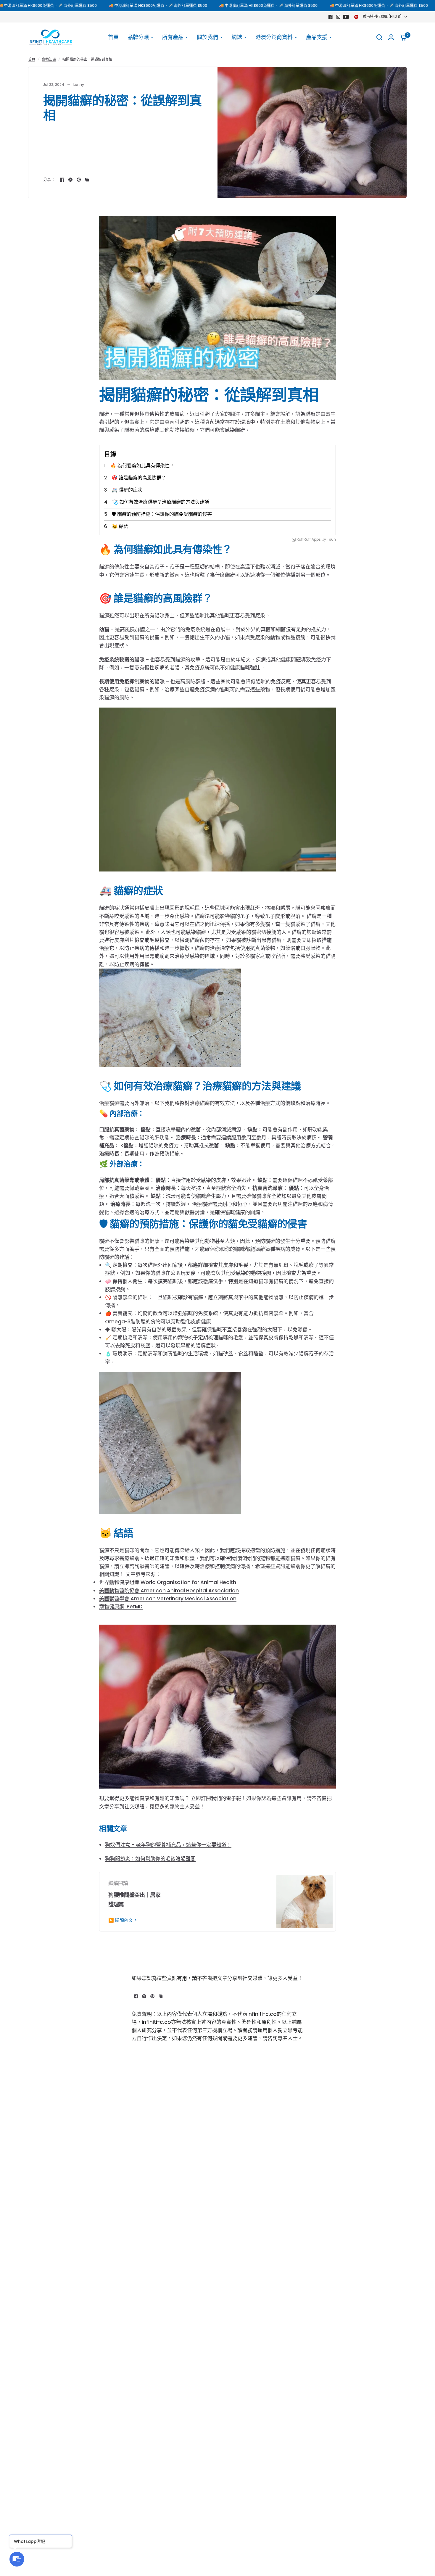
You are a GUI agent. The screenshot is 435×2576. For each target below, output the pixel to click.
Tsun (331, 540)
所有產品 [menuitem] (173, 37)
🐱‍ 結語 (120, 526)
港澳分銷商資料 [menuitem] (274, 37)
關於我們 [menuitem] (207, 37)
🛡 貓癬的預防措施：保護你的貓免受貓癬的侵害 (162, 514)
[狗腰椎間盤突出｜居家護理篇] (304, 1902)
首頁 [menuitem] (113, 37)
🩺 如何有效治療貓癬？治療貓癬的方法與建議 (161, 502)
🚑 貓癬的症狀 (127, 490)
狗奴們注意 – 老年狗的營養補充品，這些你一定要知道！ (168, 1845)
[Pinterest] (79, 180)
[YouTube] (346, 17)
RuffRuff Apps (309, 540)
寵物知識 (49, 59)
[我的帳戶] (391, 37)
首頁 (32, 59)
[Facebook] (331, 17)
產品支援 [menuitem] (317, 37)
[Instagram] (338, 17)
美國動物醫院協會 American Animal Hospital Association (169, 1591)
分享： (49, 179)
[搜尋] (379, 37)
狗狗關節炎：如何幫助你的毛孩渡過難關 (150, 1859)
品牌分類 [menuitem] (138, 37)
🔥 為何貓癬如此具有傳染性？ (142, 466)
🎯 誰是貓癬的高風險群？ (139, 478)
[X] (70, 180)
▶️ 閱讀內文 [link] (121, 1920)
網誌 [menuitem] (237, 37)
